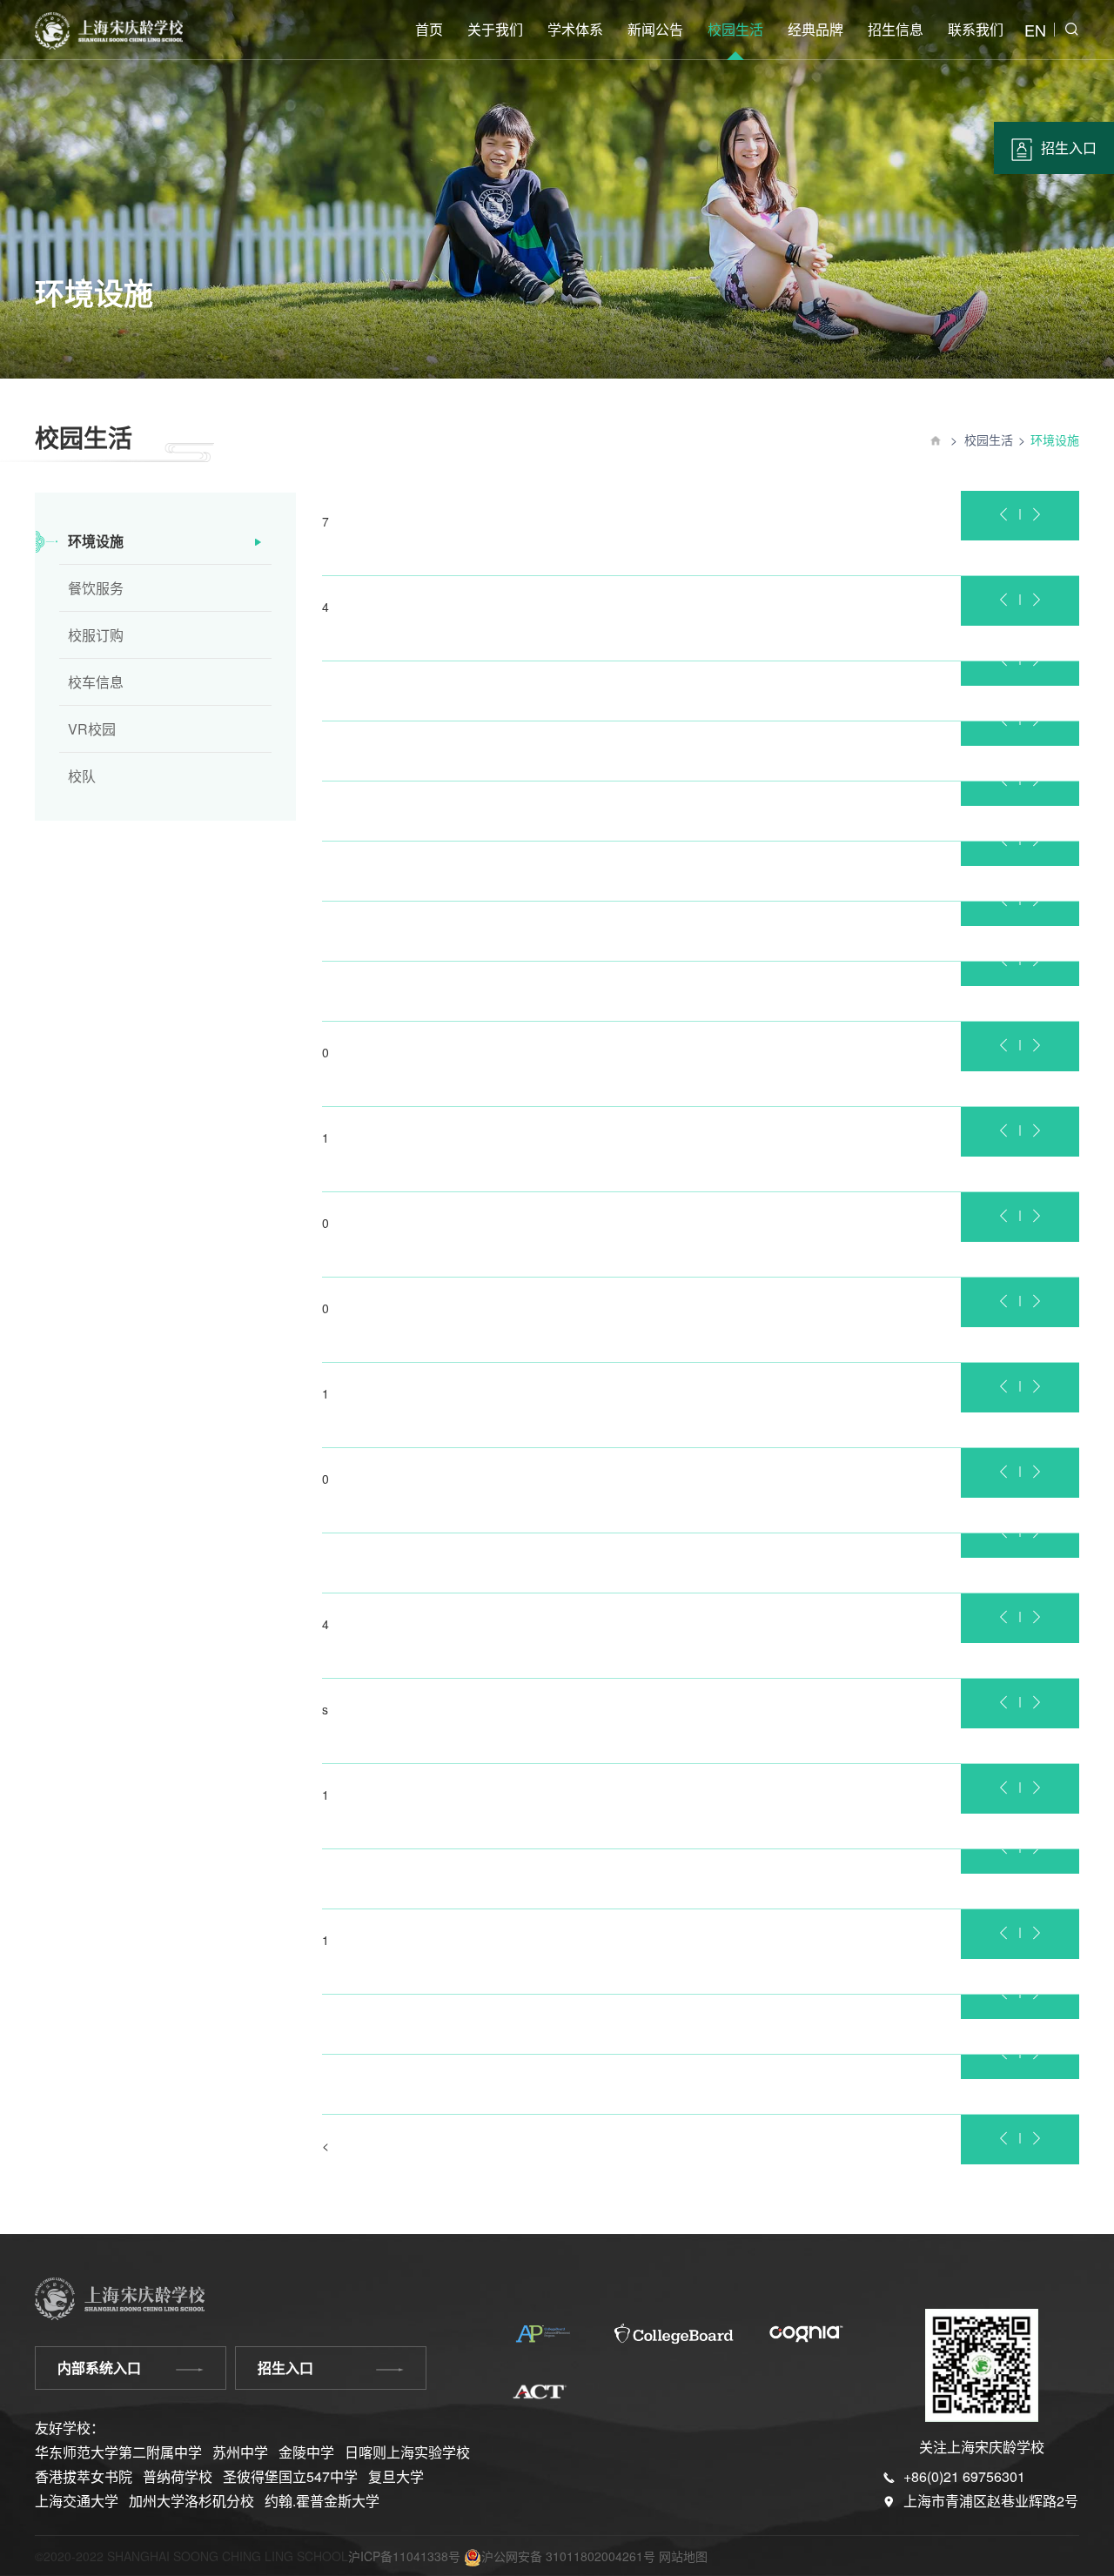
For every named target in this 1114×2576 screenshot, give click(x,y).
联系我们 (976, 29)
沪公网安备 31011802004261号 (568, 2556)
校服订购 (96, 635)
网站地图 (683, 2556)
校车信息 (96, 682)
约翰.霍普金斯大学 (322, 2501)
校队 (82, 776)
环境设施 (96, 541)
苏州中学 (240, 2452)
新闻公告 (655, 29)
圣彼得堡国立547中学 (290, 2476)
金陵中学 (306, 2452)
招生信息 (896, 29)
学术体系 (575, 29)
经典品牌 (815, 29)
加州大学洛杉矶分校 (191, 2501)
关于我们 (495, 29)
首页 (429, 29)
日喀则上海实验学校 (407, 2452)
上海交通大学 (77, 2501)
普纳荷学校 (178, 2476)
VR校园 (92, 729)
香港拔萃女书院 (84, 2476)
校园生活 (735, 29)
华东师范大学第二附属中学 (118, 2452)
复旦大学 (396, 2476)
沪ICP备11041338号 (404, 2556)
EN (1035, 30)
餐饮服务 (96, 588)
